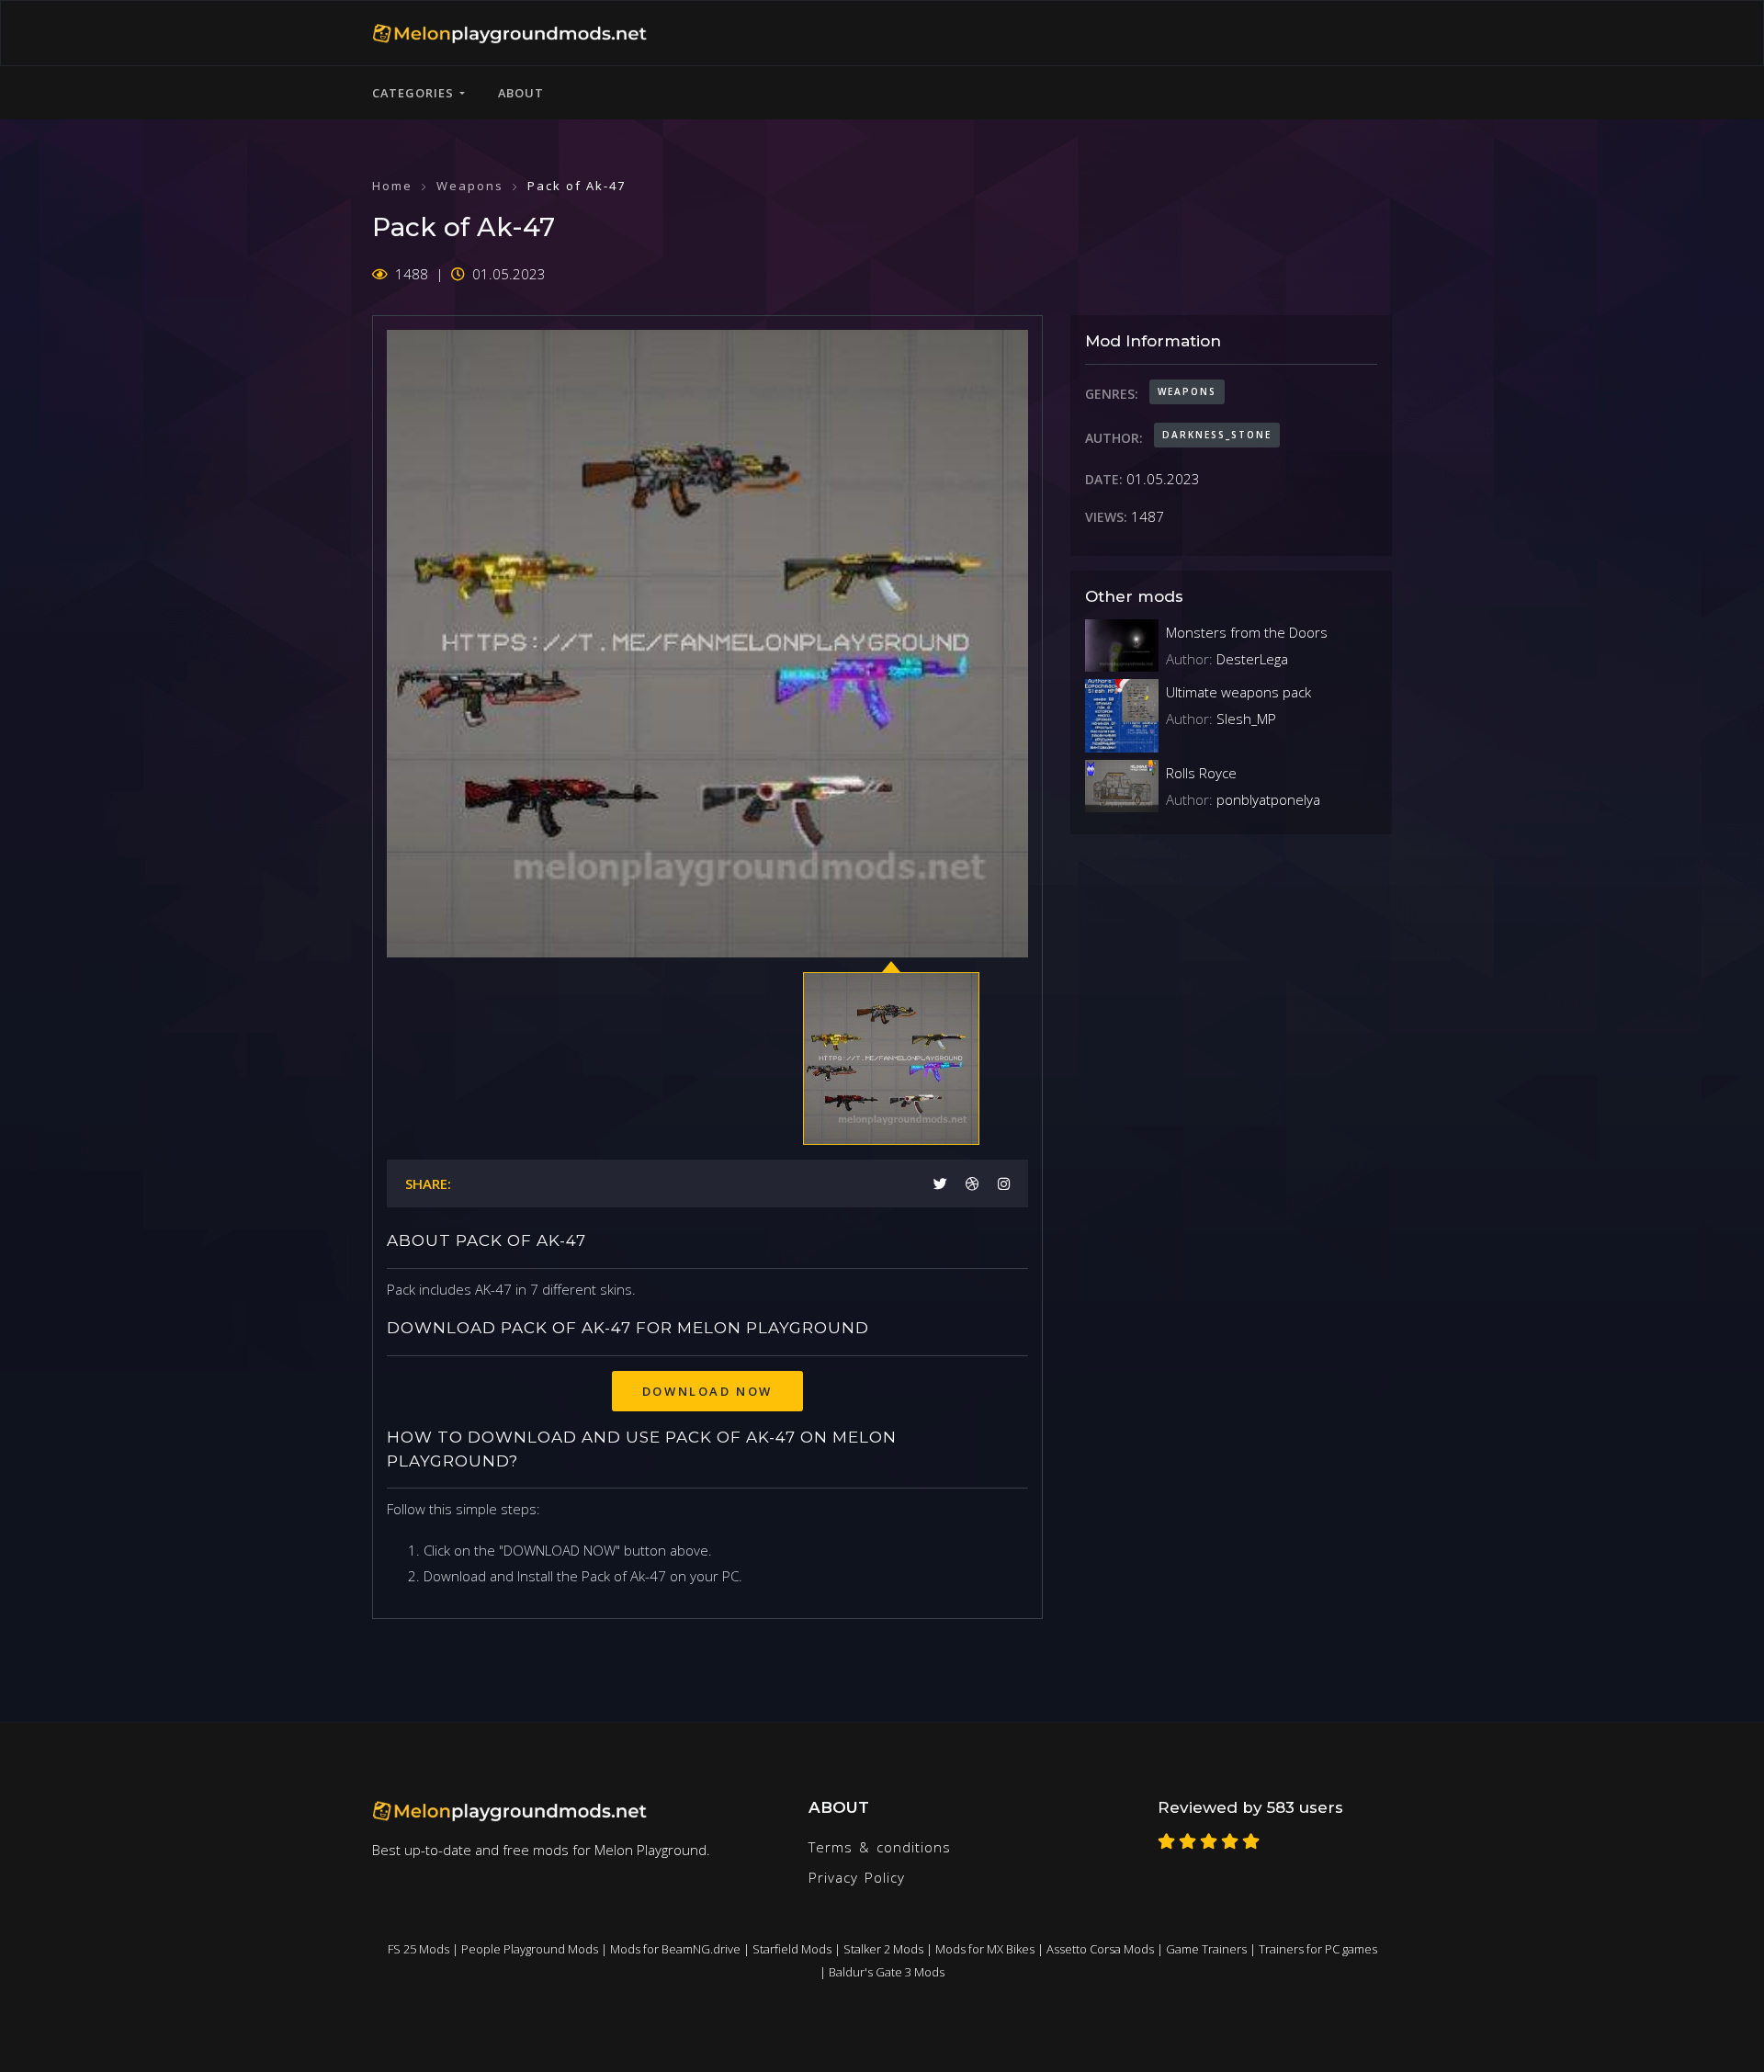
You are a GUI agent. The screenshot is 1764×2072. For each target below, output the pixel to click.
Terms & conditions (880, 1847)
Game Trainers (1206, 1949)
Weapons (470, 186)
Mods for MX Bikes (985, 1949)
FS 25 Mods (418, 1949)
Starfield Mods (792, 1949)
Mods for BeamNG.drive (675, 1949)
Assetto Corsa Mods (1100, 1949)
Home (392, 186)
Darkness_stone (1217, 435)
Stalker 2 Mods (883, 1949)
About (521, 93)
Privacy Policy (857, 1877)
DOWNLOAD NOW (707, 1391)
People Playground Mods (530, 1949)
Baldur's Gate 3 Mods (887, 1972)
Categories (416, 93)
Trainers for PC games (1318, 1949)
